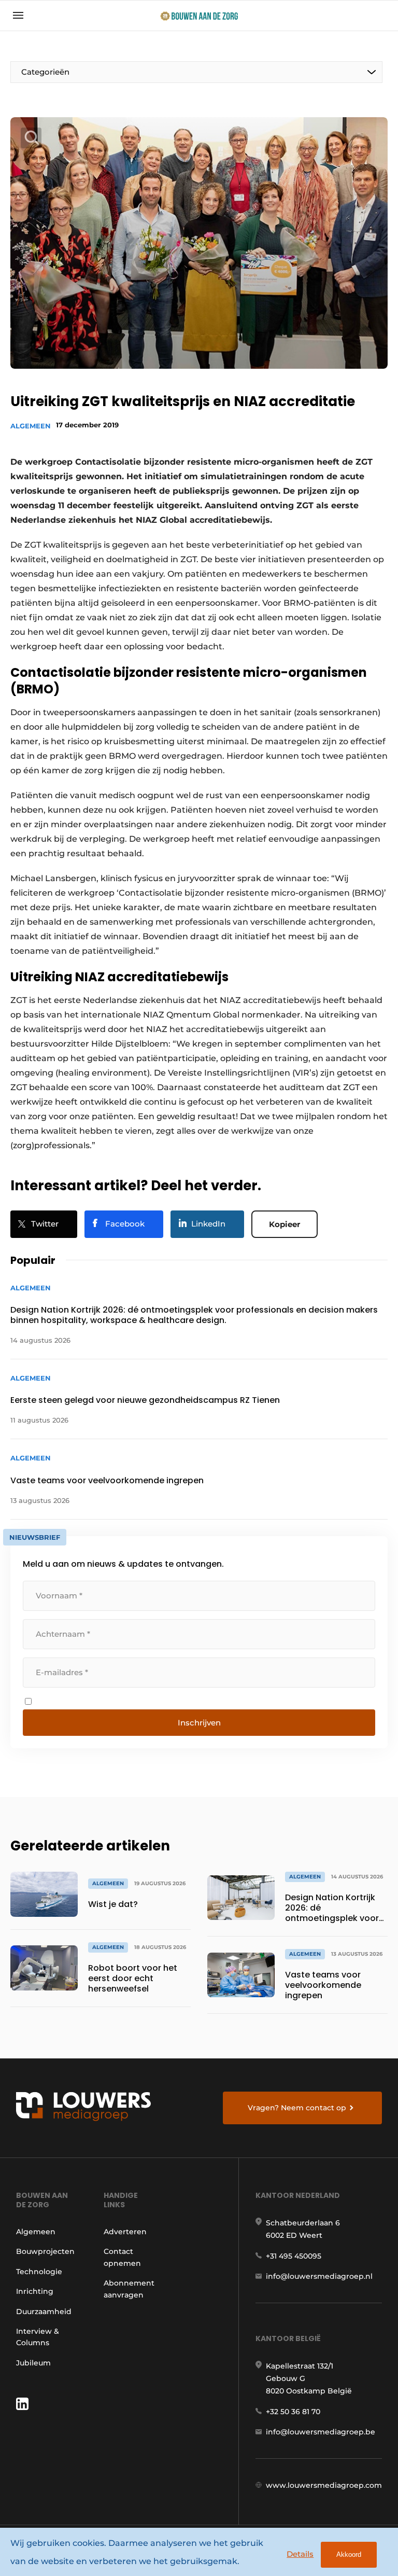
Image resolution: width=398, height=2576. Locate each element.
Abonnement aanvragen (129, 2289)
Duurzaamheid (44, 2312)
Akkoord (349, 2554)
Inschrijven (199, 1723)
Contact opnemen (122, 2257)
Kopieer (285, 1224)
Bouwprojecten (45, 2251)
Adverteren (125, 2232)
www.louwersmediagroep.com (324, 2485)
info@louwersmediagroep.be (321, 2432)
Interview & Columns (38, 2337)
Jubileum (33, 2363)
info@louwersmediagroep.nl (319, 2276)
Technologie (39, 2272)
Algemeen (31, 426)
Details (300, 2554)
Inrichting (35, 2291)
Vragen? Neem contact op (297, 2108)
